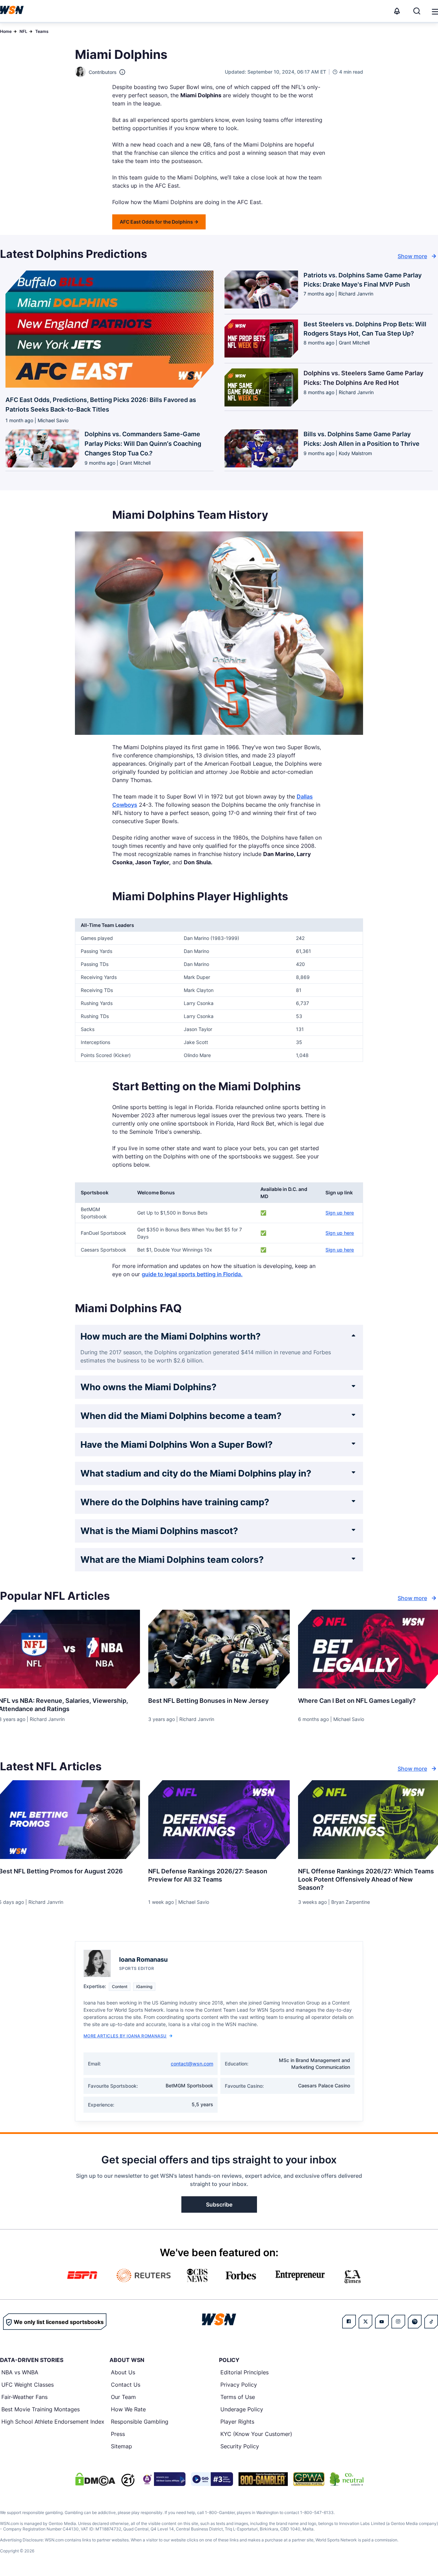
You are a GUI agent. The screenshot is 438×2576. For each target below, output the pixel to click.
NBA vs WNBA (20, 2372)
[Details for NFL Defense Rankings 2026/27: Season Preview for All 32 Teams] (219, 1820)
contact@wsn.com (192, 2064)
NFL (23, 31)
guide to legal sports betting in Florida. (192, 1274)
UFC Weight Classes (28, 2385)
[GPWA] (309, 2479)
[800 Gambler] (263, 2479)
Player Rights (237, 2422)
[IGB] (163, 2479)
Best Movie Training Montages (41, 2409)
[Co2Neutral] (347, 2479)
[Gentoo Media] (212, 2479)
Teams (42, 31)
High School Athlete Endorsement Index (53, 2422)
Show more (412, 256)
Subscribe (219, 2204)
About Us (123, 2372)
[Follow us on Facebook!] (349, 2322)
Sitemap (121, 2446)
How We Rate (128, 2409)
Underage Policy (242, 2409)
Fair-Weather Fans (24, 2397)
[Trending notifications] (397, 11)
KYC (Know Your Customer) (256, 2434)
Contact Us (126, 2385)
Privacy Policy (239, 2385)
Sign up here (340, 1213)
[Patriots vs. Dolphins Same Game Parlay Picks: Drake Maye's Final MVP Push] (261, 292)
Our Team (123, 2397)
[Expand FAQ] (353, 1335)
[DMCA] (95, 2479)
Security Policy (240, 2446)
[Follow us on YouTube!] (382, 2322)
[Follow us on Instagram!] (398, 2322)
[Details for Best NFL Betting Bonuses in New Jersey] (219, 1649)
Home (6, 31)
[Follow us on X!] (365, 2322)
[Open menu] (435, 11)
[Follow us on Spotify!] (415, 2322)
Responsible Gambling (140, 2422)
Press (118, 2434)
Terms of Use (238, 2397)
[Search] (417, 11)
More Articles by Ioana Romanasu (125, 2036)
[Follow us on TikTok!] (431, 2322)
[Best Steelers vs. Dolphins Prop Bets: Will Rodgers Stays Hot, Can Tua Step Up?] (261, 341)
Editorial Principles (244, 2372)
